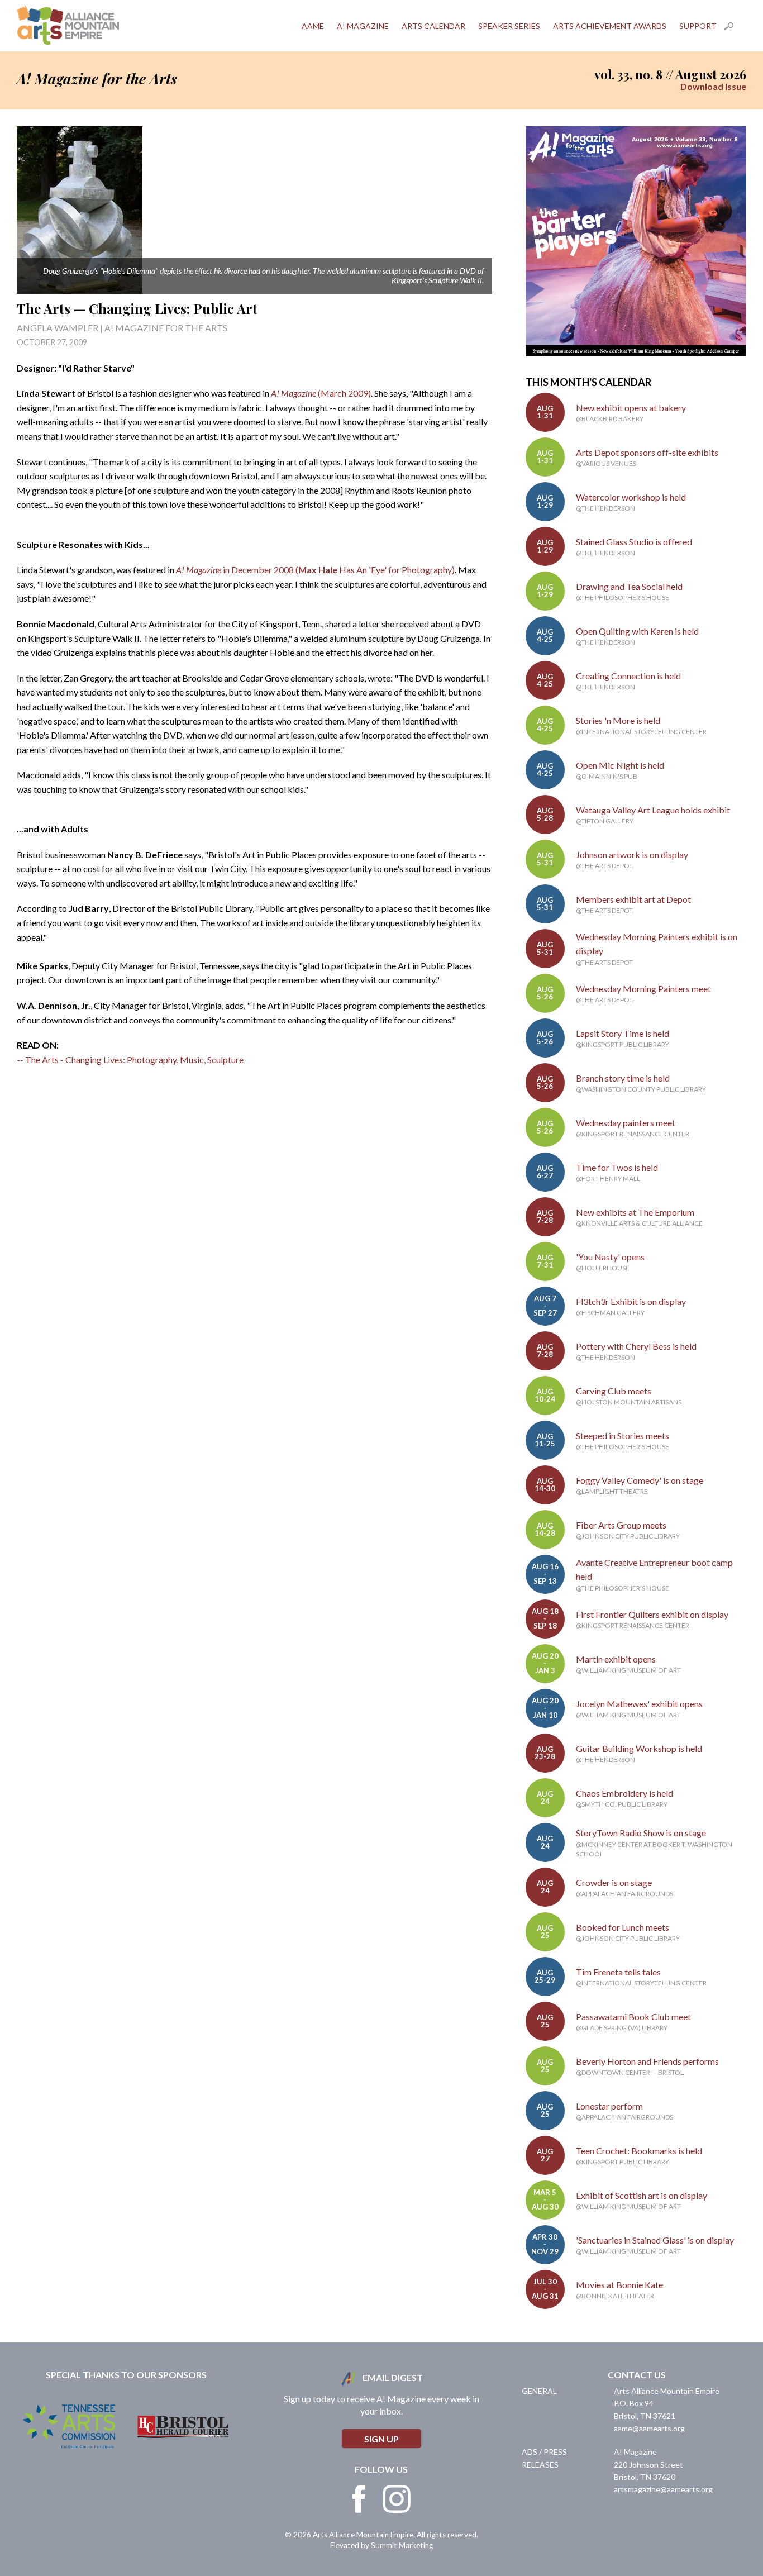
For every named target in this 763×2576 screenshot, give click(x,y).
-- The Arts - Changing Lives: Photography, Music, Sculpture (130, 1060)
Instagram (397, 2499)
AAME (313, 26)
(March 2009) (344, 393)
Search (735, 26)
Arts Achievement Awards (610, 26)
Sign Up (381, 2439)
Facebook (359, 2499)
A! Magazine (363, 26)
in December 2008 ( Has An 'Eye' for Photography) (315, 570)
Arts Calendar (433, 26)
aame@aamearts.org (649, 2428)
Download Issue (713, 86)
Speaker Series (509, 26)
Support (698, 26)
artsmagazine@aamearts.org (663, 2489)
